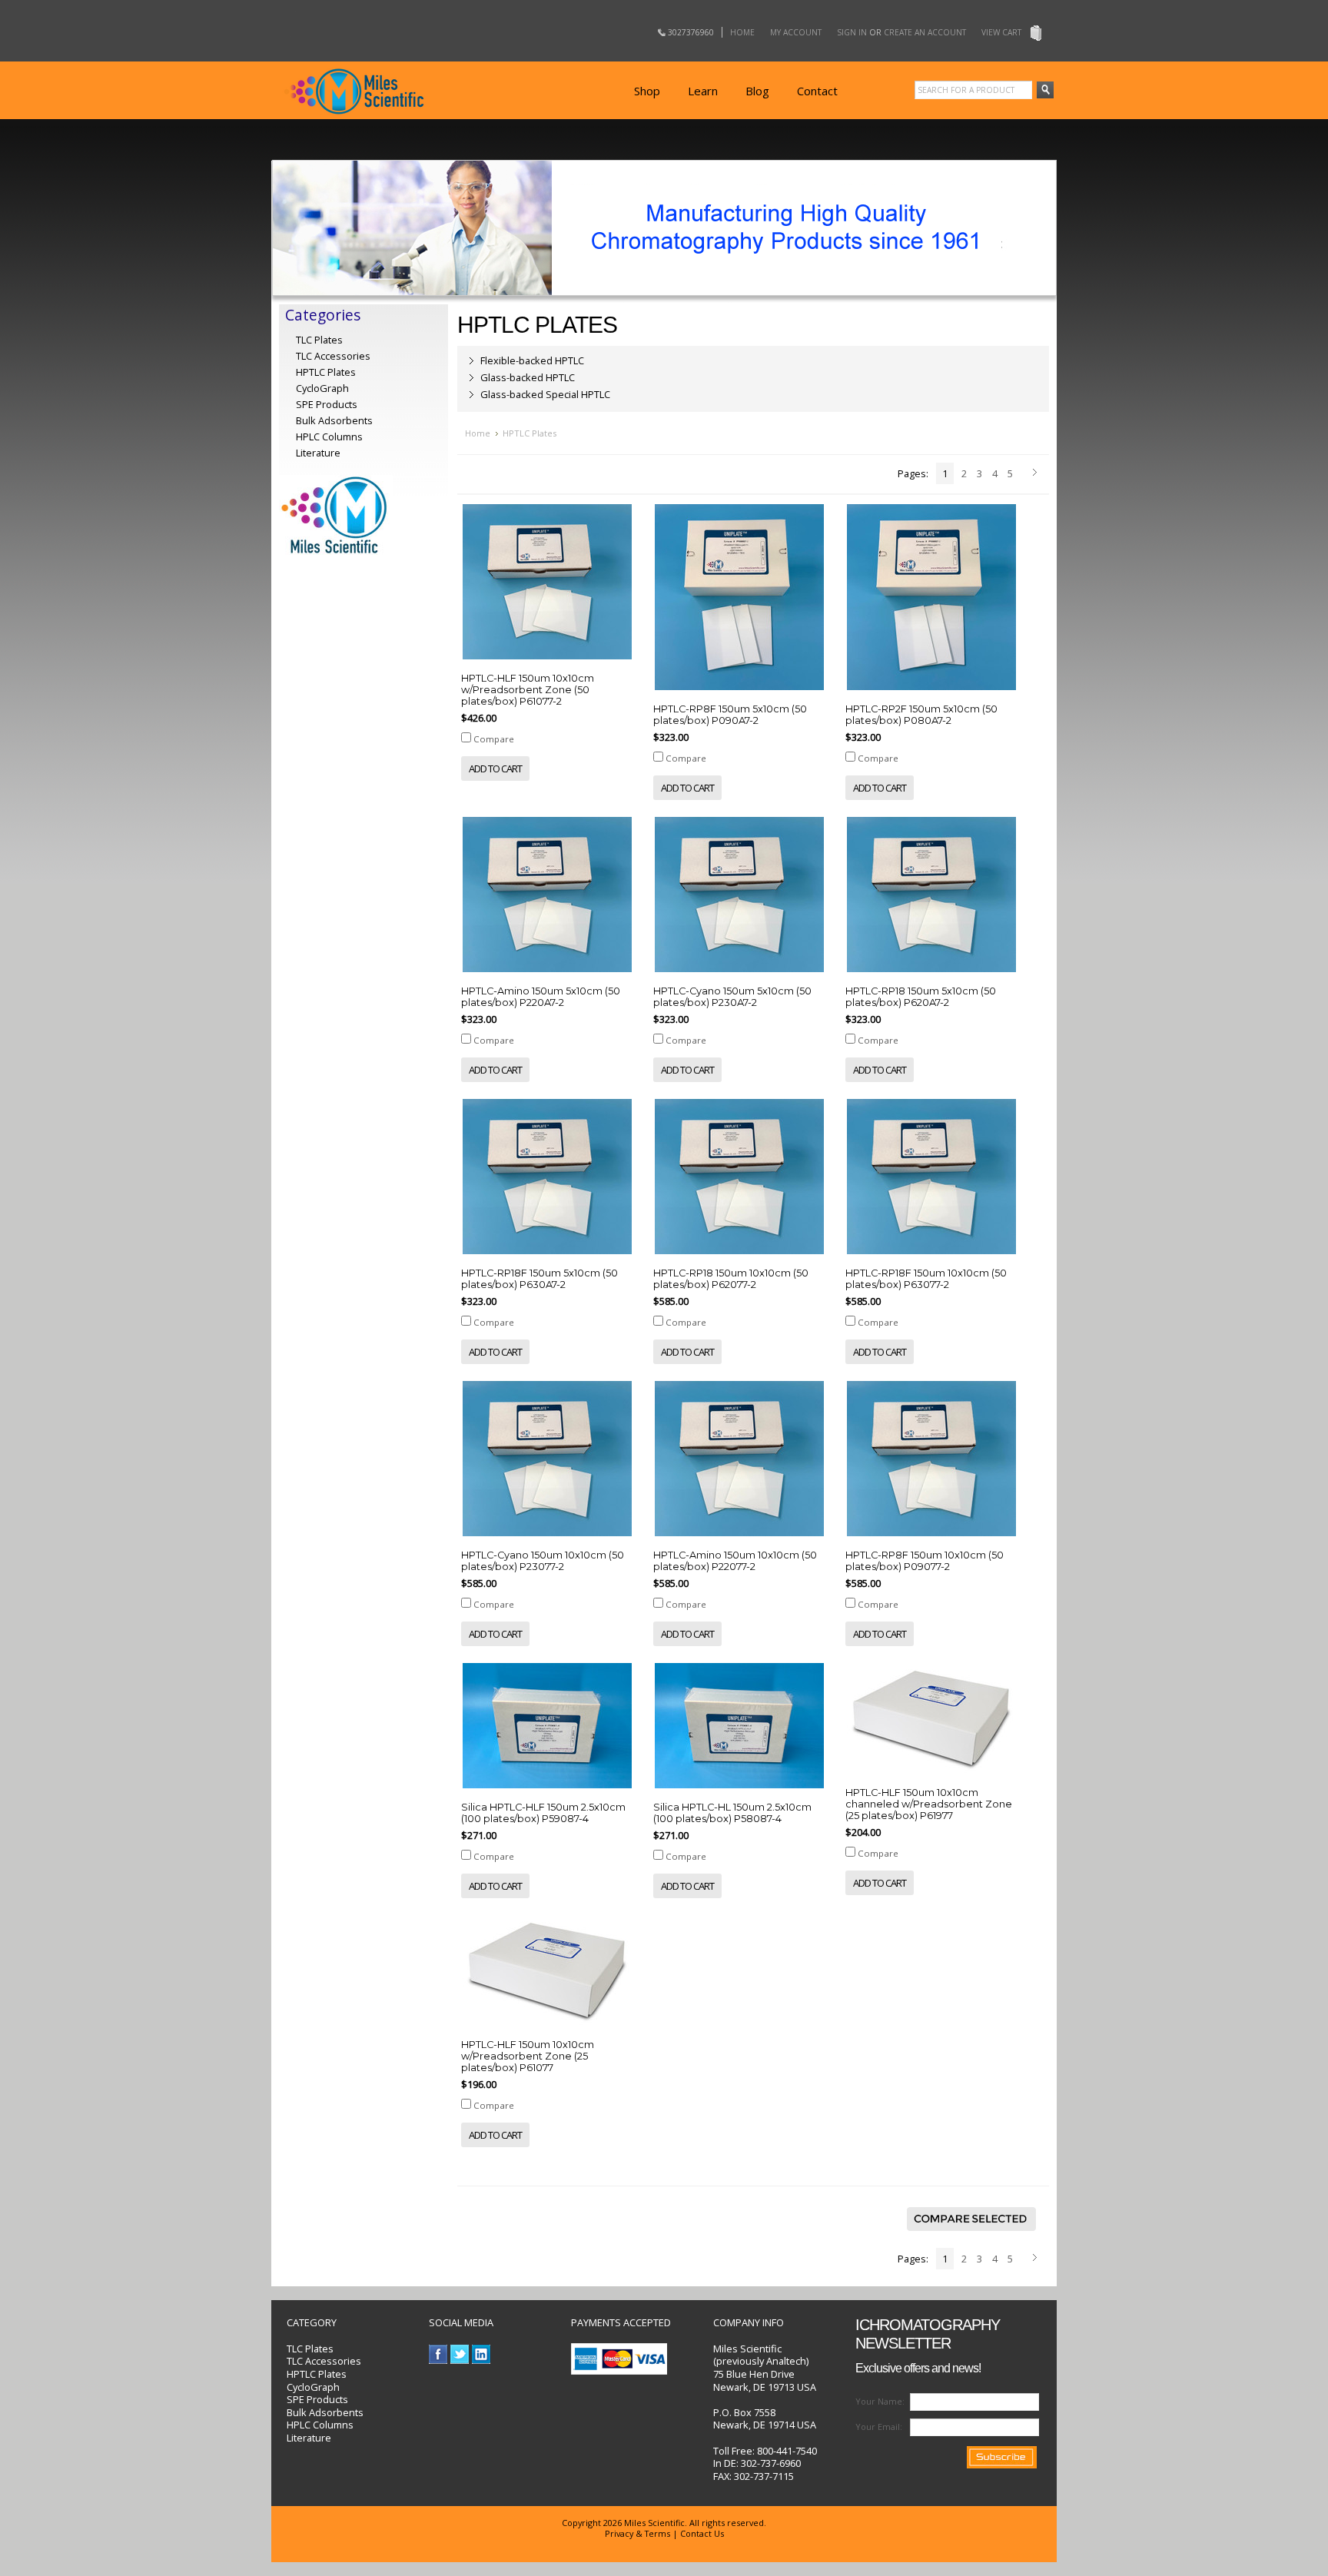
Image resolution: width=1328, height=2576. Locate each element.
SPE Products (327, 404)
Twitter (460, 2354)
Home (742, 32)
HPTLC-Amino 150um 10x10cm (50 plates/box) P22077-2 (735, 1561)
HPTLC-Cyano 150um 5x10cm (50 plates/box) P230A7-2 (732, 997)
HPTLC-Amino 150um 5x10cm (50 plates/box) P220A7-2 (541, 997)
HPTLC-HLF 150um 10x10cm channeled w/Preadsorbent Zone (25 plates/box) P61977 (929, 1804)
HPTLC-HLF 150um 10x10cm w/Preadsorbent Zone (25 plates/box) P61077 (528, 2056)
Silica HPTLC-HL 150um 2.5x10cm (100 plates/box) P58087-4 (732, 1813)
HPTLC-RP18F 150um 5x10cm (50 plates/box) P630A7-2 (539, 1279)
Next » (1037, 473)
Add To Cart (495, 768)
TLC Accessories (333, 356)
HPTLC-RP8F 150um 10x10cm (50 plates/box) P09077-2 (925, 1561)
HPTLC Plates (317, 2374)
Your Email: (879, 2427)
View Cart (1001, 32)
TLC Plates (310, 2349)
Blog (757, 91)
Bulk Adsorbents (334, 420)
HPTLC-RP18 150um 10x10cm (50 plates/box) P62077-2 (731, 1279)
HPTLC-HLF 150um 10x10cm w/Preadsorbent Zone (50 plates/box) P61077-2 (528, 690)
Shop (647, 91)
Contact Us (702, 2533)
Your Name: (880, 2401)
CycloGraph (313, 2387)
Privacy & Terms (637, 2533)
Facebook (438, 2354)
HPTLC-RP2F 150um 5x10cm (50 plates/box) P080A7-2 (921, 715)
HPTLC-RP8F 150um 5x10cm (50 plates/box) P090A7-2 (730, 715)
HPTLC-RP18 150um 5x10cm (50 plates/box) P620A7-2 (921, 997)
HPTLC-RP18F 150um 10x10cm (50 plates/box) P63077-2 (926, 1279)
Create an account (925, 32)
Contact (817, 91)
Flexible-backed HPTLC (532, 360)
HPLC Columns (329, 437)
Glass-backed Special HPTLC (545, 394)
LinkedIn (481, 2354)
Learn (703, 91)
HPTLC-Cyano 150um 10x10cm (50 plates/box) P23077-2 (543, 1561)
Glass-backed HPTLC (528, 377)
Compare (494, 739)
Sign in (852, 32)
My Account (796, 32)
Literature (318, 453)
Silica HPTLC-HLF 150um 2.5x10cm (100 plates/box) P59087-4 (543, 1813)
